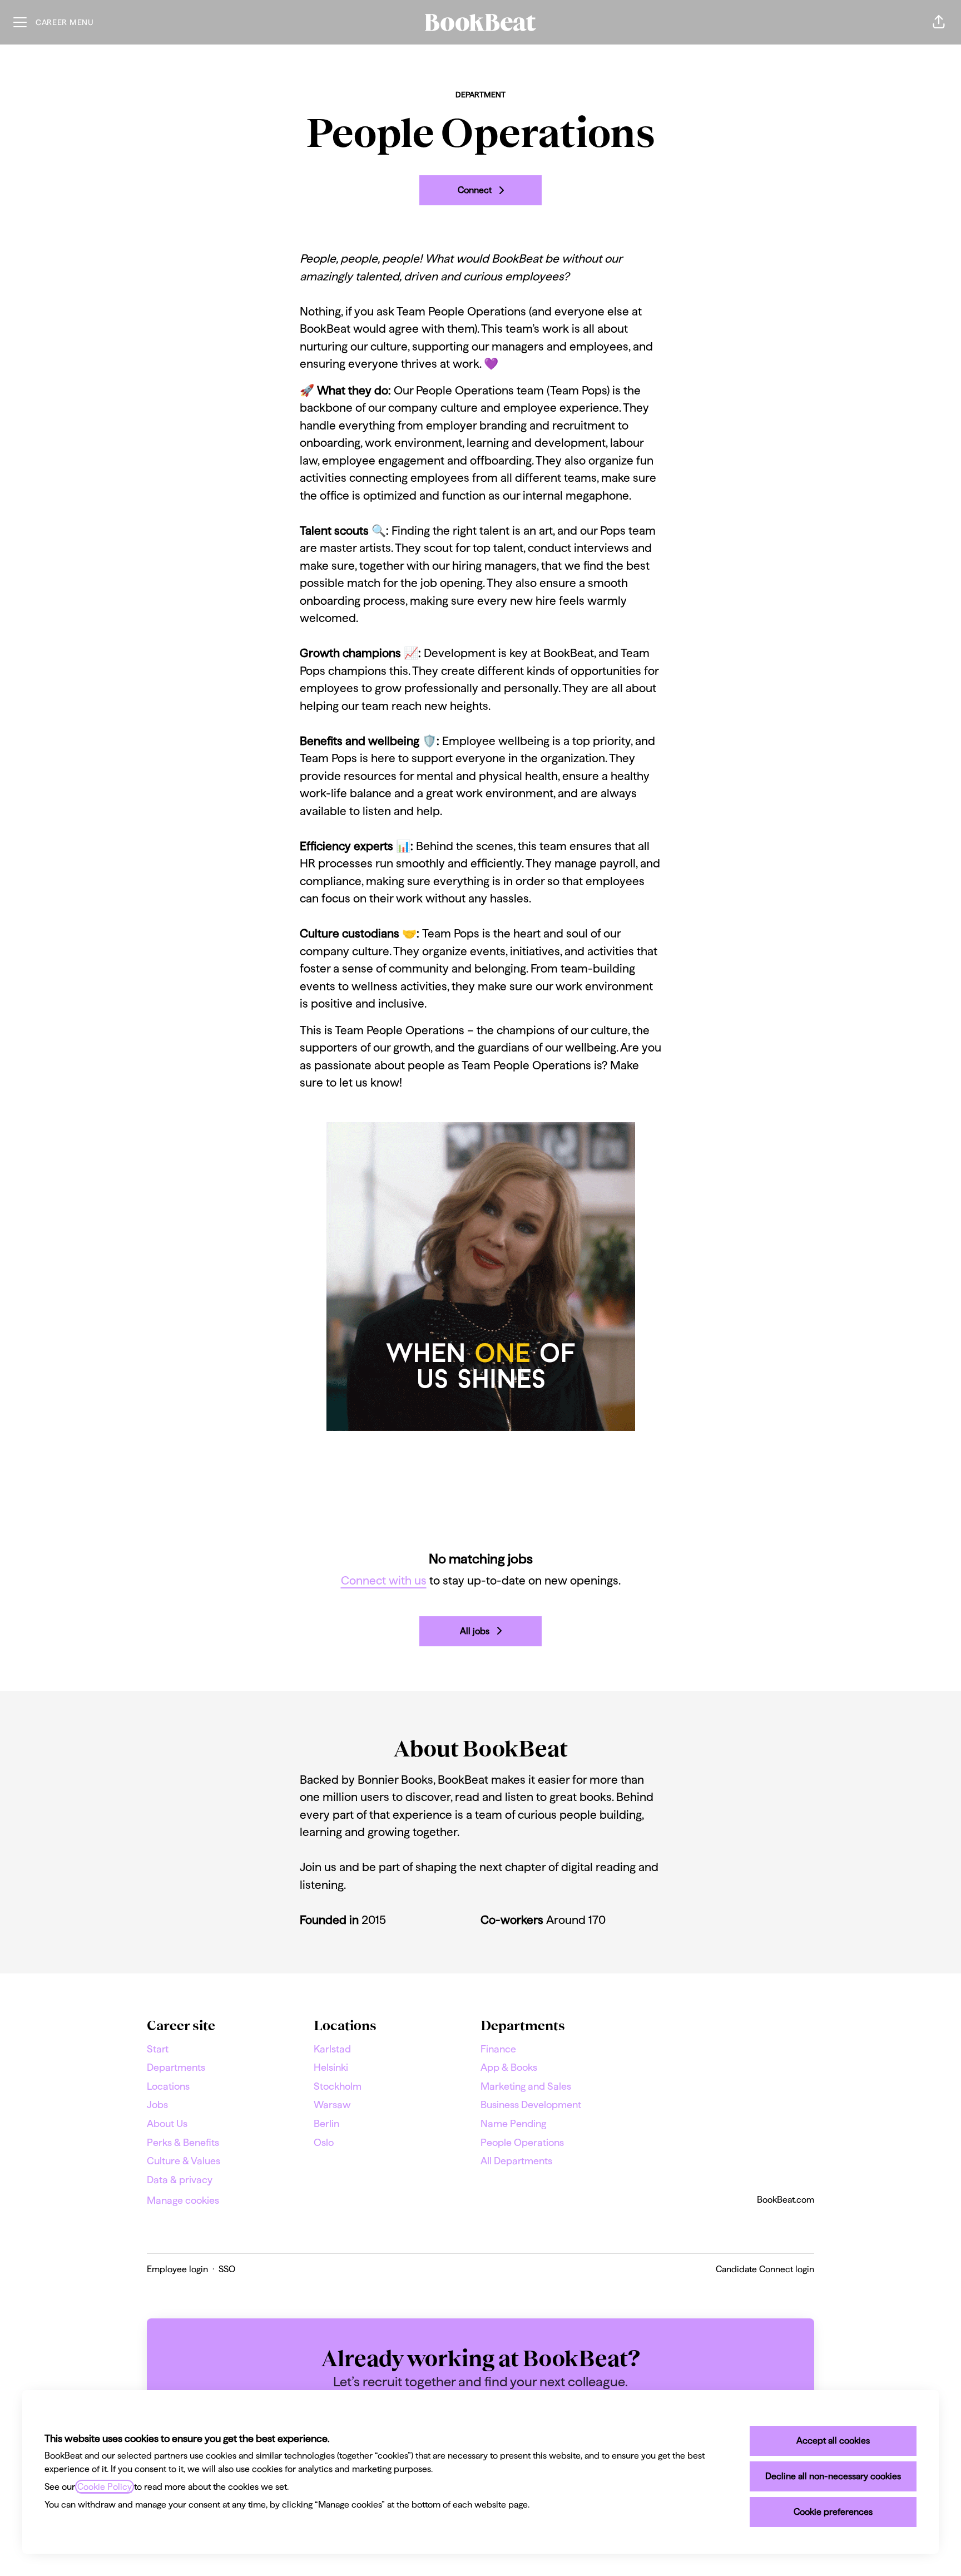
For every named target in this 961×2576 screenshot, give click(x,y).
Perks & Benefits (183, 2142)
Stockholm (338, 2086)
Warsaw (332, 2104)
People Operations (522, 2142)
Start (158, 2049)
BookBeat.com (786, 2200)
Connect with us (384, 1580)
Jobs (157, 2104)
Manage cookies (183, 2200)
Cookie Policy (105, 2487)
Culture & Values (184, 2161)
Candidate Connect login (765, 2269)
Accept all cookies (833, 2441)
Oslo (324, 2142)
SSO (227, 2269)
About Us (167, 2123)
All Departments (516, 2161)
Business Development (531, 2104)
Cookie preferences (833, 2512)
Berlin (326, 2123)
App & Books (509, 2067)
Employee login (177, 2269)
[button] (939, 22)
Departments (176, 2067)
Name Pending (513, 2123)
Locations (168, 2086)
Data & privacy (180, 2180)
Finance (498, 2049)
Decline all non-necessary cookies (833, 2476)
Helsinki (331, 2067)
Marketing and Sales (526, 2086)
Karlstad (332, 2049)
